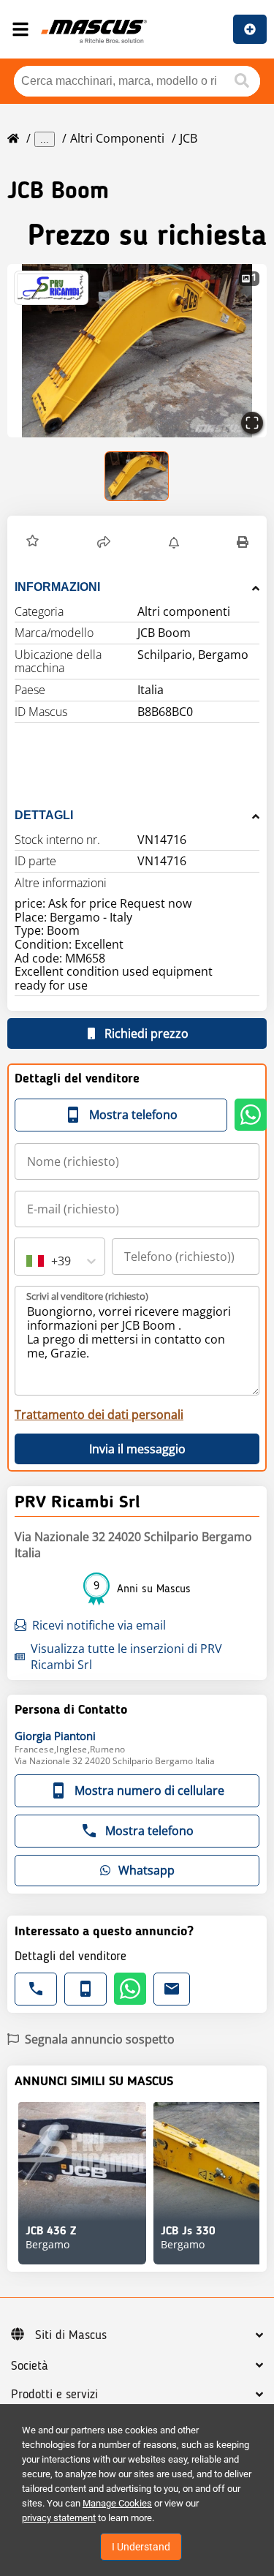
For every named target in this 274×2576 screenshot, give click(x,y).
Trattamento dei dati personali (99, 1415)
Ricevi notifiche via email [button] (99, 1625)
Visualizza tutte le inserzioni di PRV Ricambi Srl (126, 1657)
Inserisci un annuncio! (250, 29)
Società (30, 2366)
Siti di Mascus (71, 2335)
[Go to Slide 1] (137, 476)
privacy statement (59, 2518)
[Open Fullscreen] (252, 423)
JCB (189, 138)
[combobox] (28, 1261)
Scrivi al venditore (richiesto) (87, 1296)
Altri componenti (117, 138)
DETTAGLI (44, 815)
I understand (141, 2547)
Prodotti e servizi (54, 2395)
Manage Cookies (117, 2503)
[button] (137, 351)
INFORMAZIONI (57, 587)
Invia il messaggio (137, 1449)
